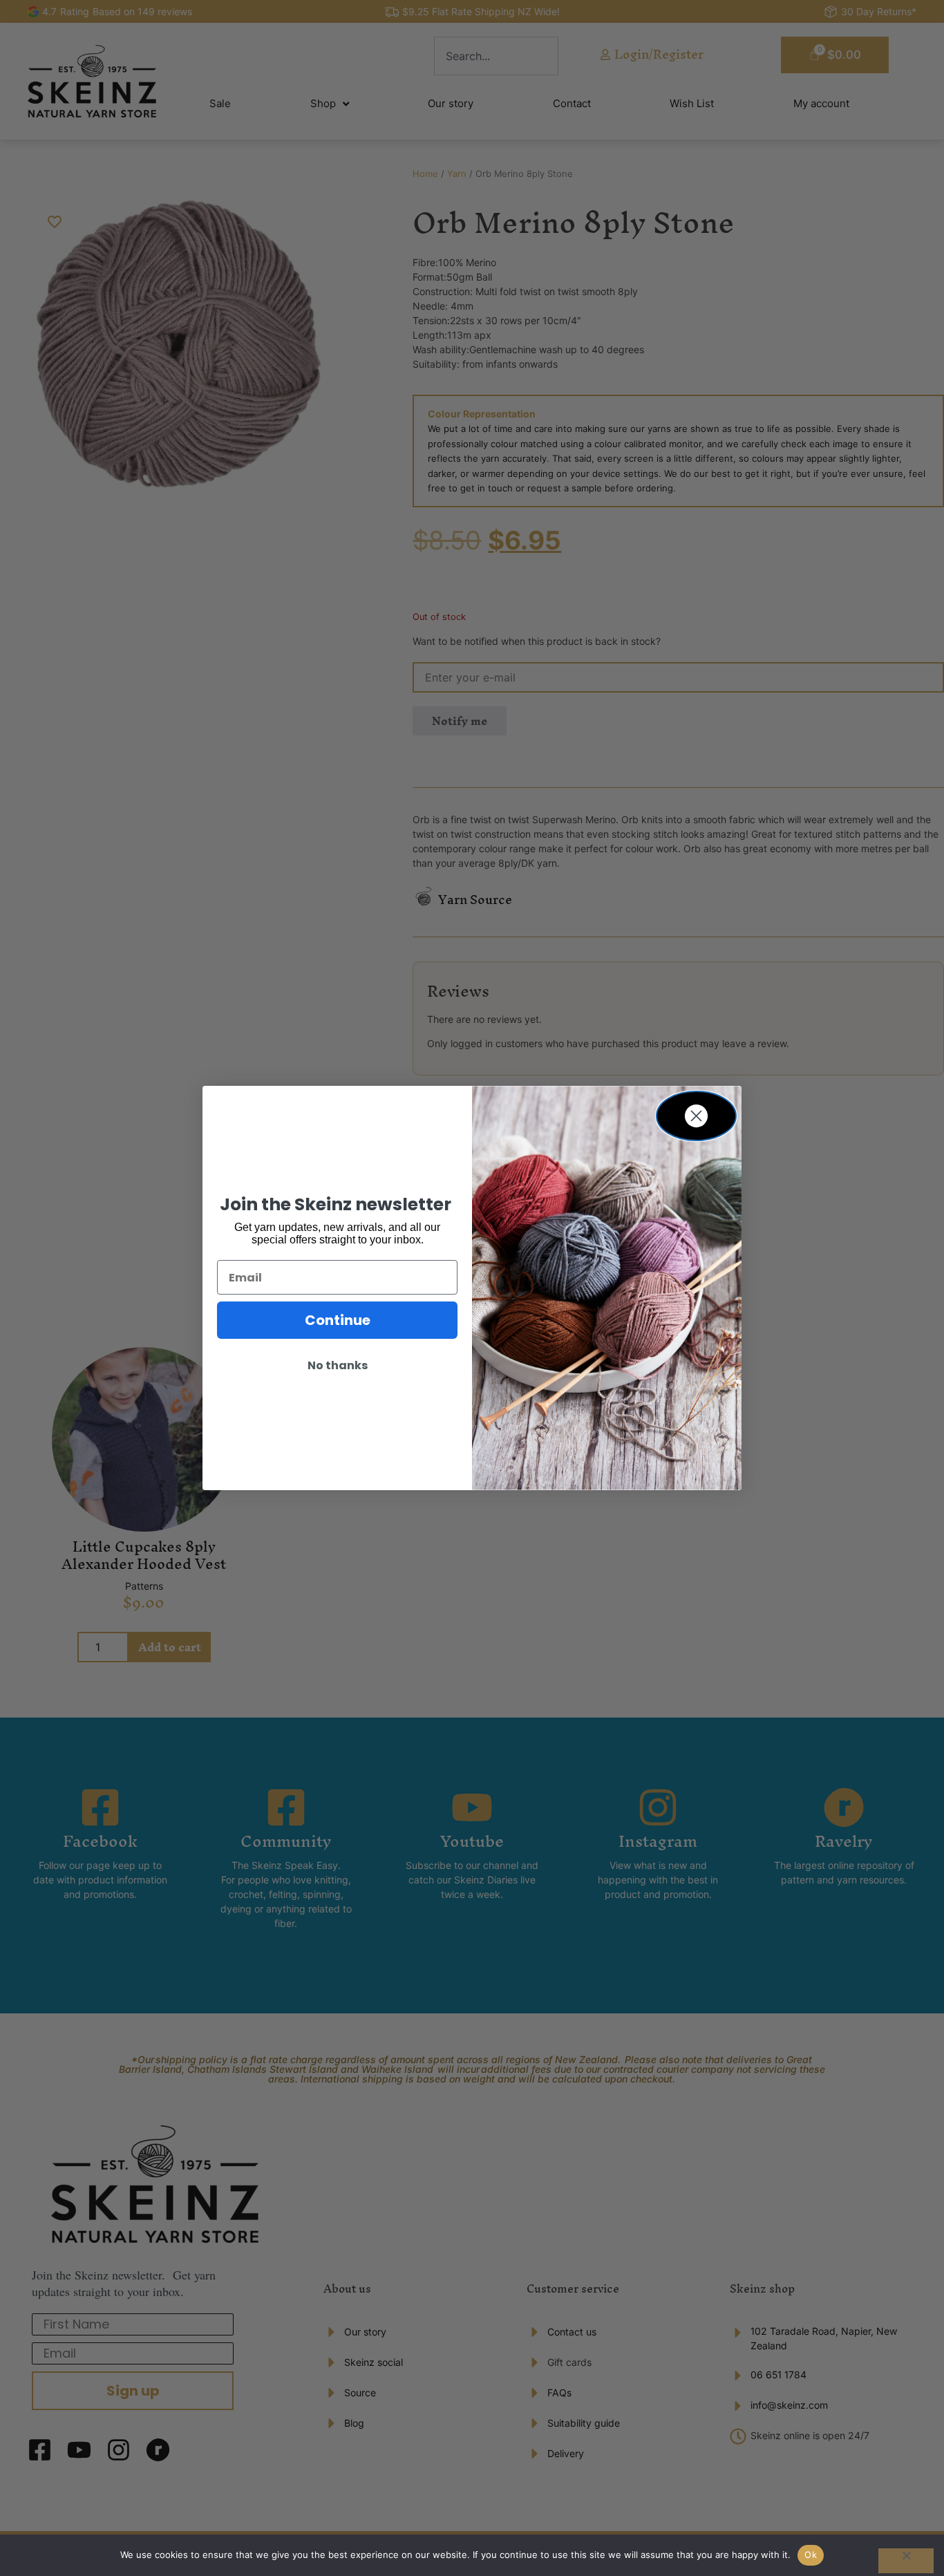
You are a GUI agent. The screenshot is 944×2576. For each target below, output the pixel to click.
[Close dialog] (696, 1116)
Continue (338, 1320)
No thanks (338, 1365)
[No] (906, 2561)
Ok (811, 2555)
